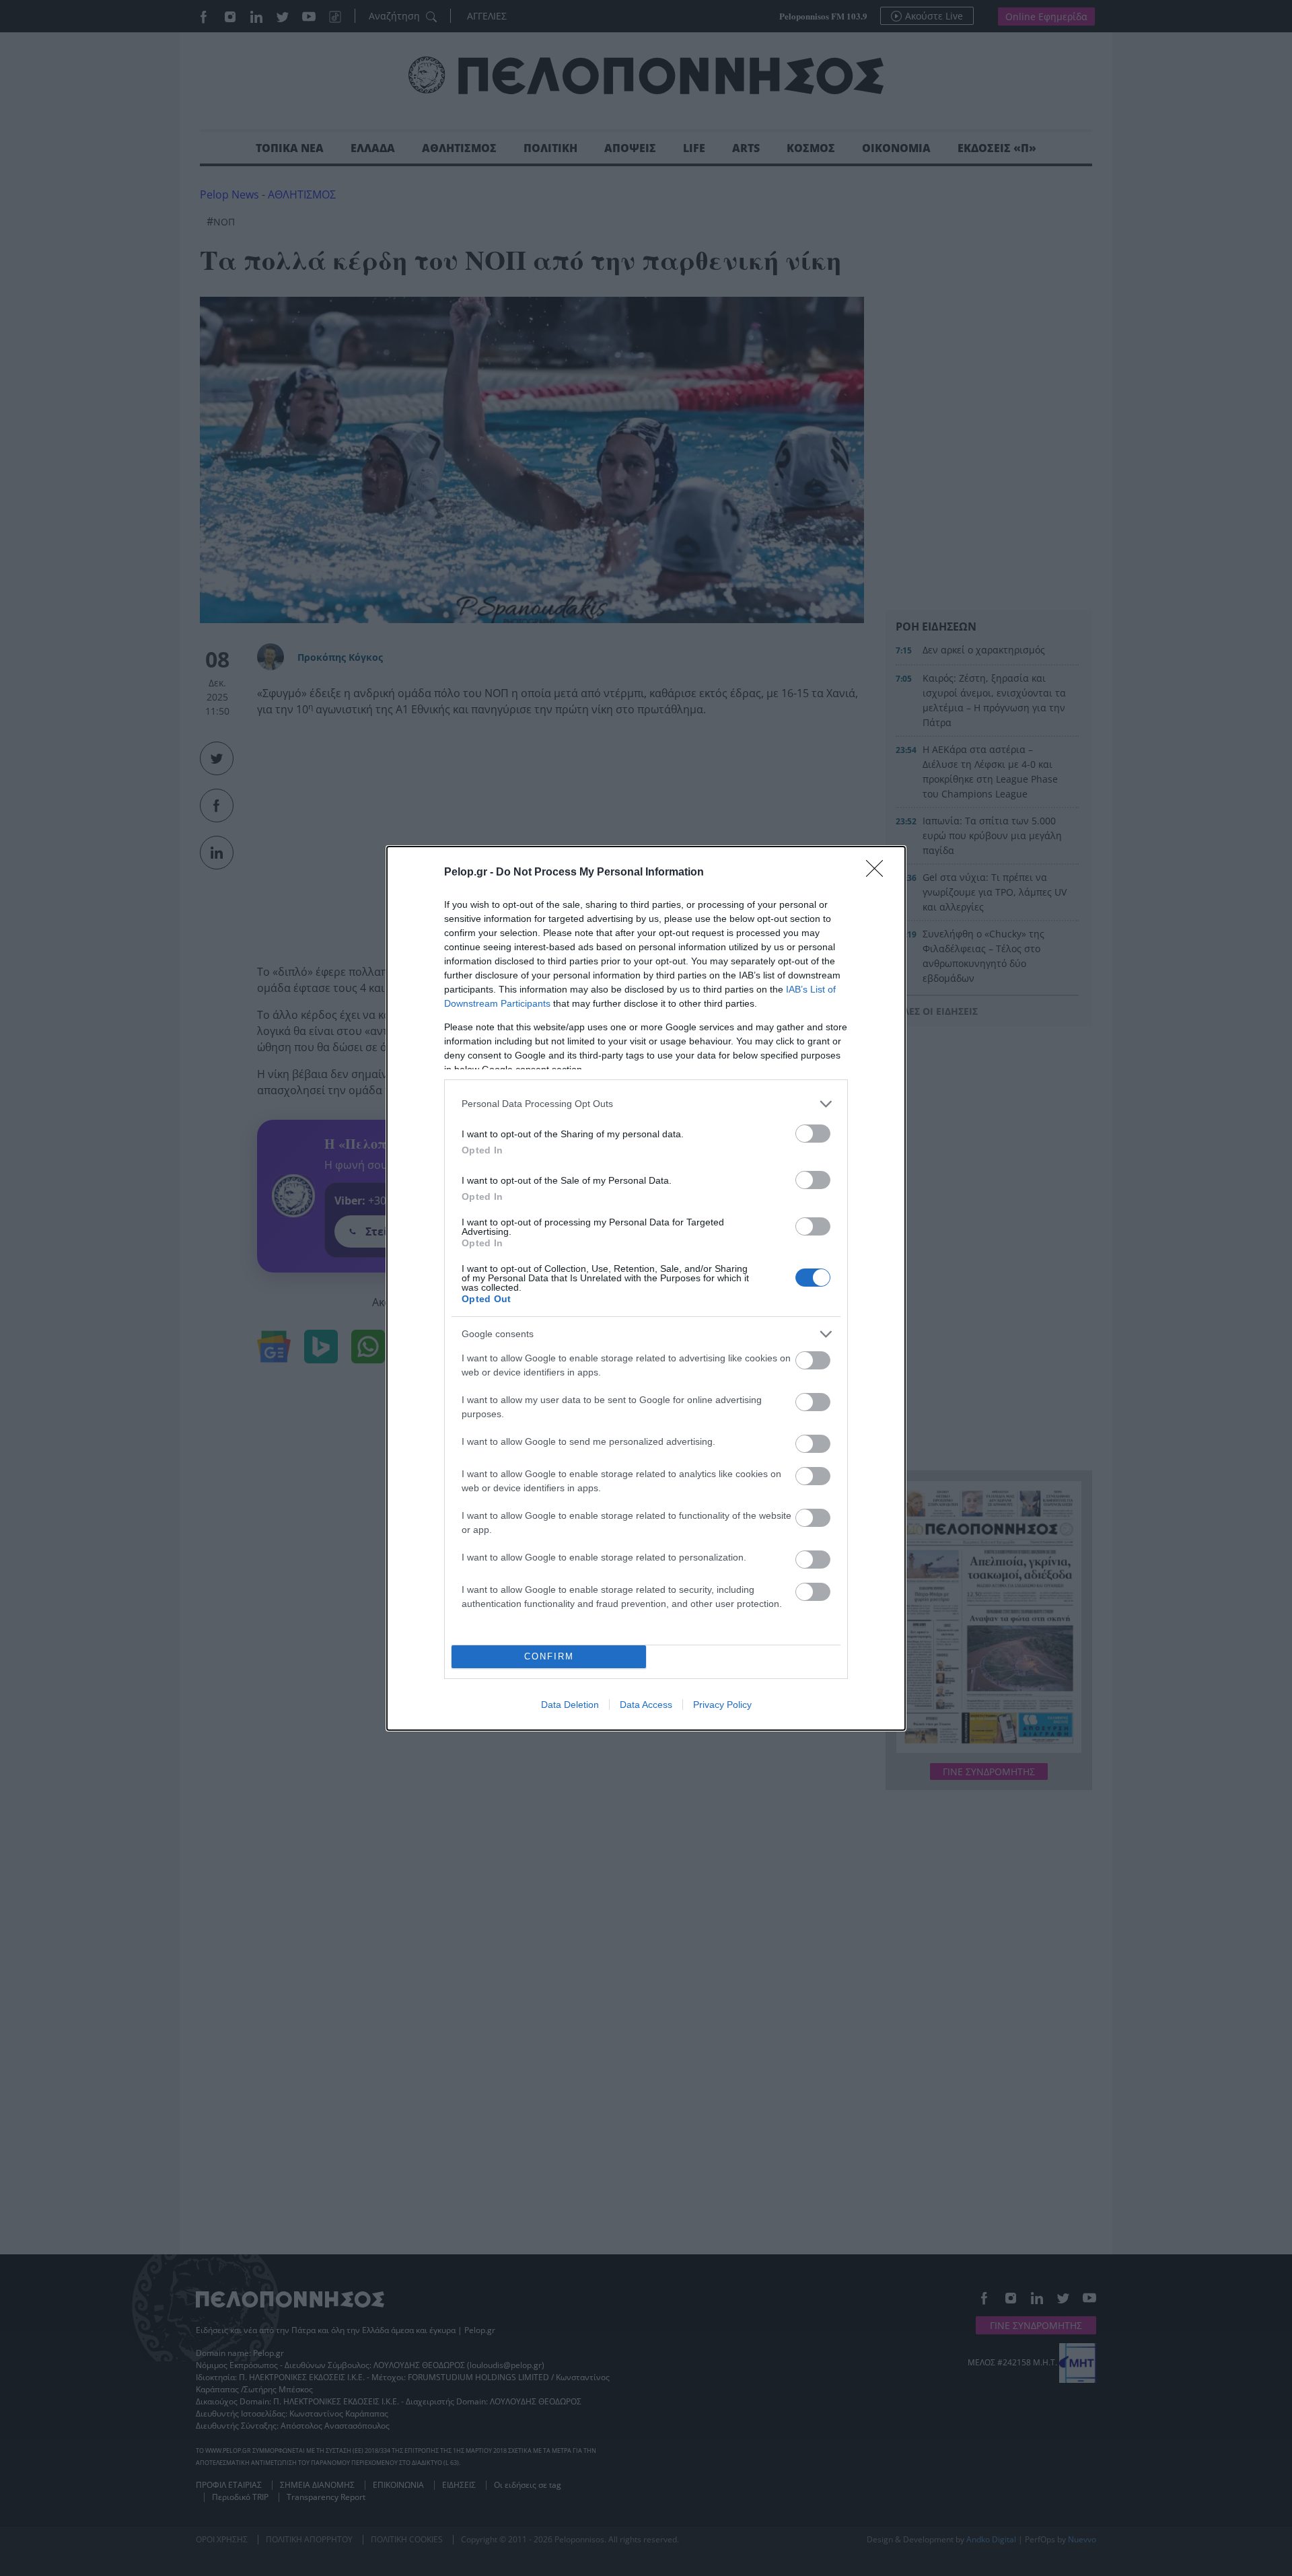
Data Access (646, 1705)
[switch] (813, 1134)
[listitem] (646, 1104)
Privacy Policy (722, 1705)
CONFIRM (549, 1656)
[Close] (879, 873)
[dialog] (646, 1288)
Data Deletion (570, 1705)
